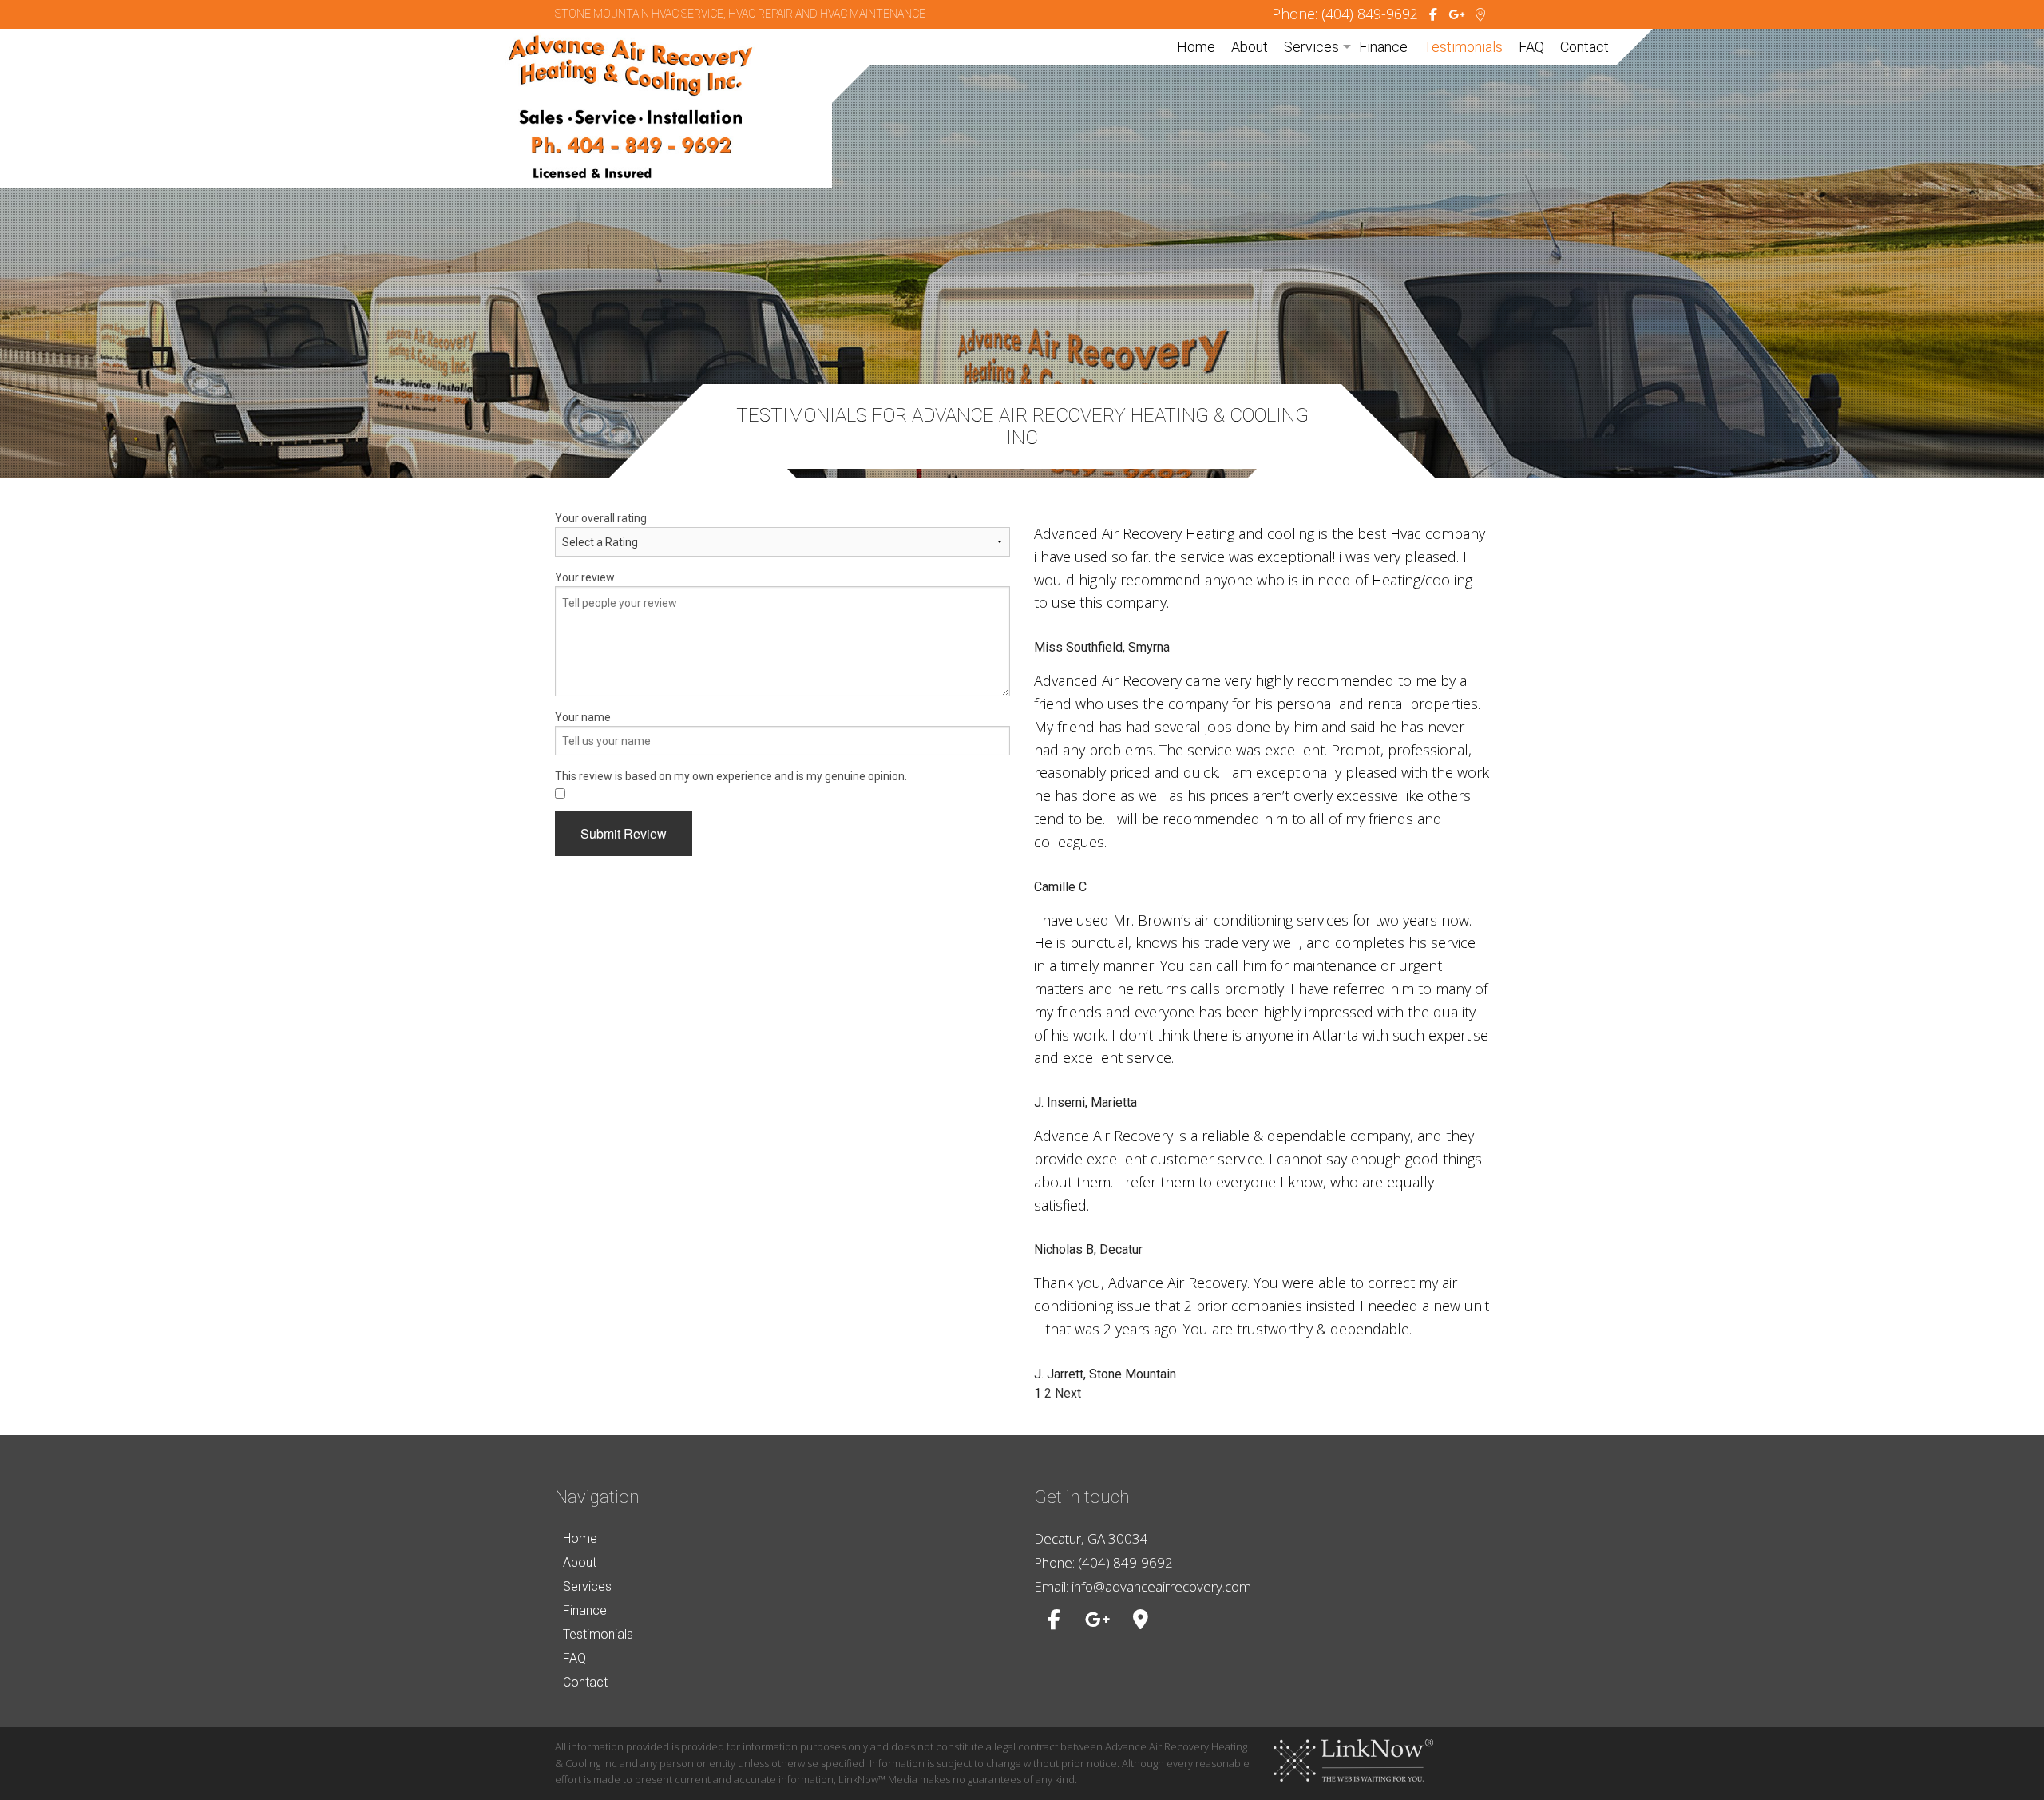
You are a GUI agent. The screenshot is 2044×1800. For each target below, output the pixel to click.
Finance (1383, 47)
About (1250, 47)
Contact (1584, 47)
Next (1068, 1393)
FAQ (1531, 47)
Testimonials (1463, 47)
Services (1311, 47)
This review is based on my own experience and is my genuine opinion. (731, 776)
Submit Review (624, 833)
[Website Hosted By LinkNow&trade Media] (1353, 1759)
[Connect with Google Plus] (1456, 15)
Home (1196, 47)
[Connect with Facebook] (1433, 15)
